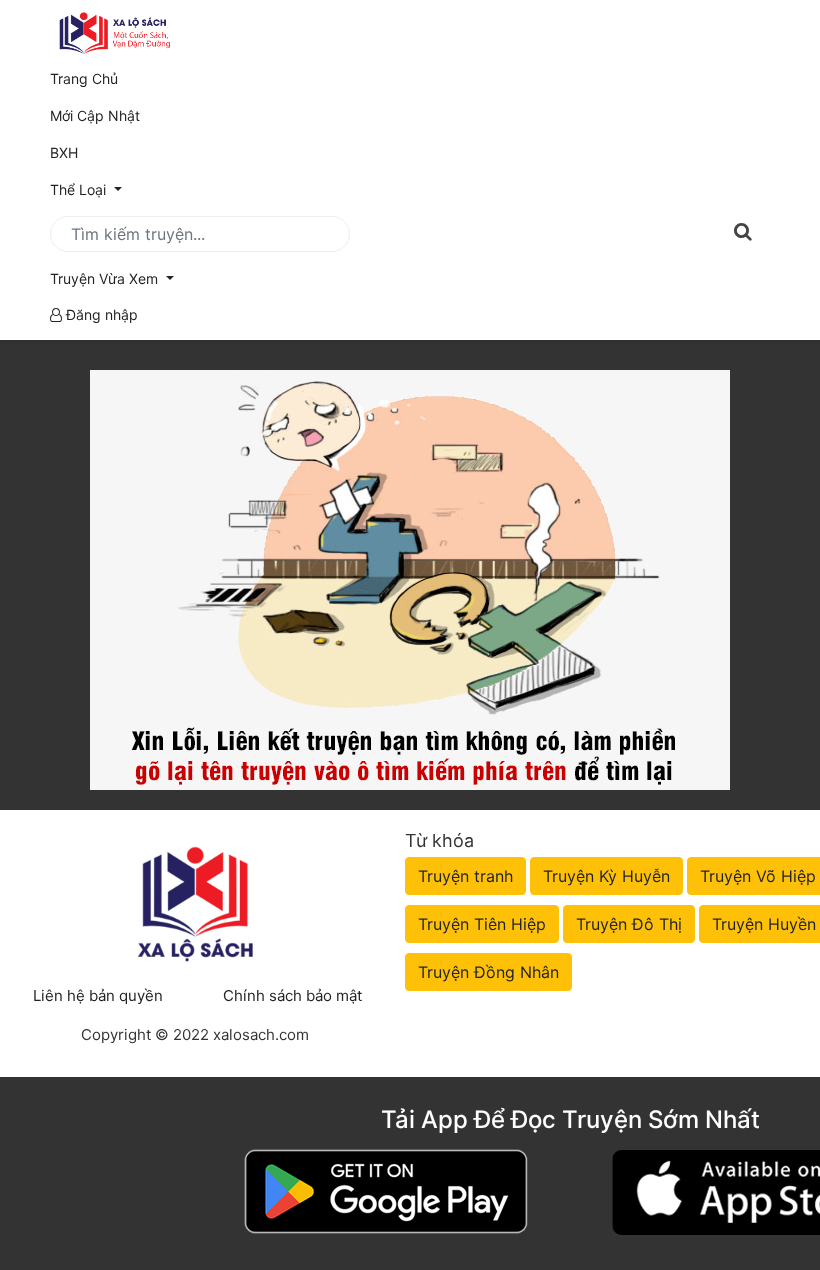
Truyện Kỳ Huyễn (606, 876)
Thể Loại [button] (80, 189)
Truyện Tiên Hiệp (482, 924)
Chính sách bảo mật (292, 995)
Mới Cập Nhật (123, 115)
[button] (410, 278)
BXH (64, 152)
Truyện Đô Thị (629, 924)
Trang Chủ (84, 78)
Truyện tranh (465, 876)
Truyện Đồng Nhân (488, 972)
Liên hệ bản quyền (98, 995)
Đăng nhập (100, 314)
